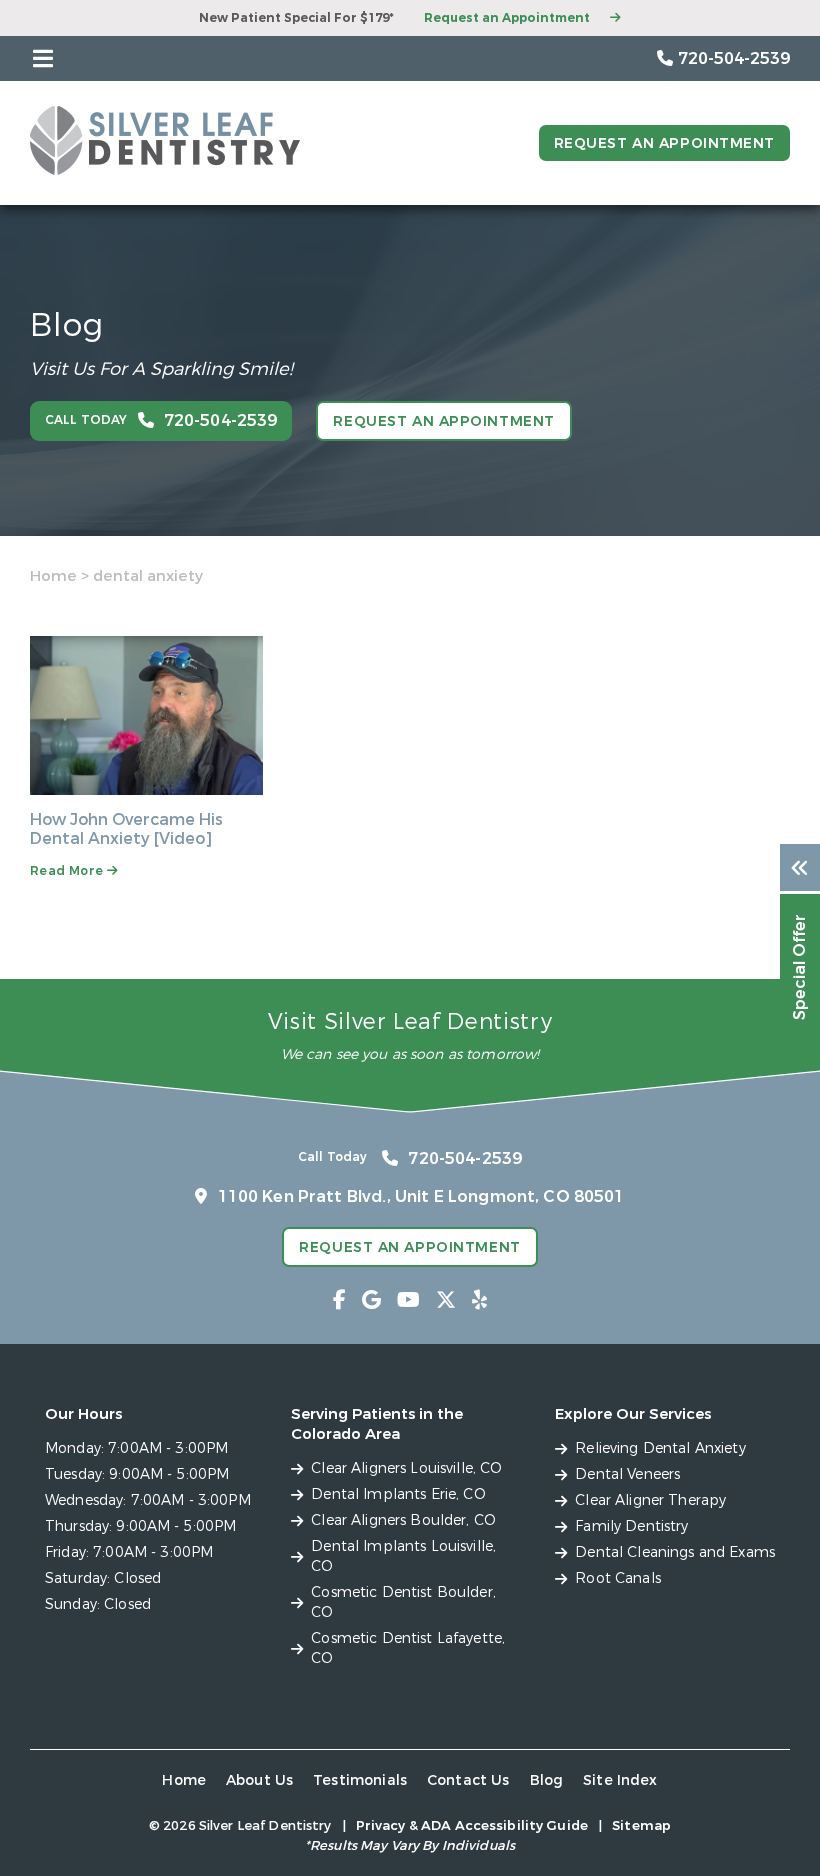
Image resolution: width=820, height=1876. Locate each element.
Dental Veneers (627, 1474)
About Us (259, 1780)
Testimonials (360, 1780)
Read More (68, 871)
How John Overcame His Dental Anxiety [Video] (126, 829)
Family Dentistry (631, 1526)
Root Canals (618, 1578)
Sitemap (641, 1825)
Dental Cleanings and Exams (675, 1552)
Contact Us (468, 1780)
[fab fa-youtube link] (408, 1300)
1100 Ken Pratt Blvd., (421, 1196)
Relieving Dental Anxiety (660, 1448)
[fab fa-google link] (371, 1300)
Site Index (620, 1780)
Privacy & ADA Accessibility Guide (472, 1825)
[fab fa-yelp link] (479, 1300)
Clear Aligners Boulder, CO (403, 1520)
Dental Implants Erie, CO (398, 1494)
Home (53, 576)
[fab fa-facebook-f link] (339, 1300)
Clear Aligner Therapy (650, 1500)
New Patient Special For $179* (296, 18)
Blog (547, 1780)
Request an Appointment (507, 18)
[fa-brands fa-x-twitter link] (446, 1300)
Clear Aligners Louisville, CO (406, 1468)
